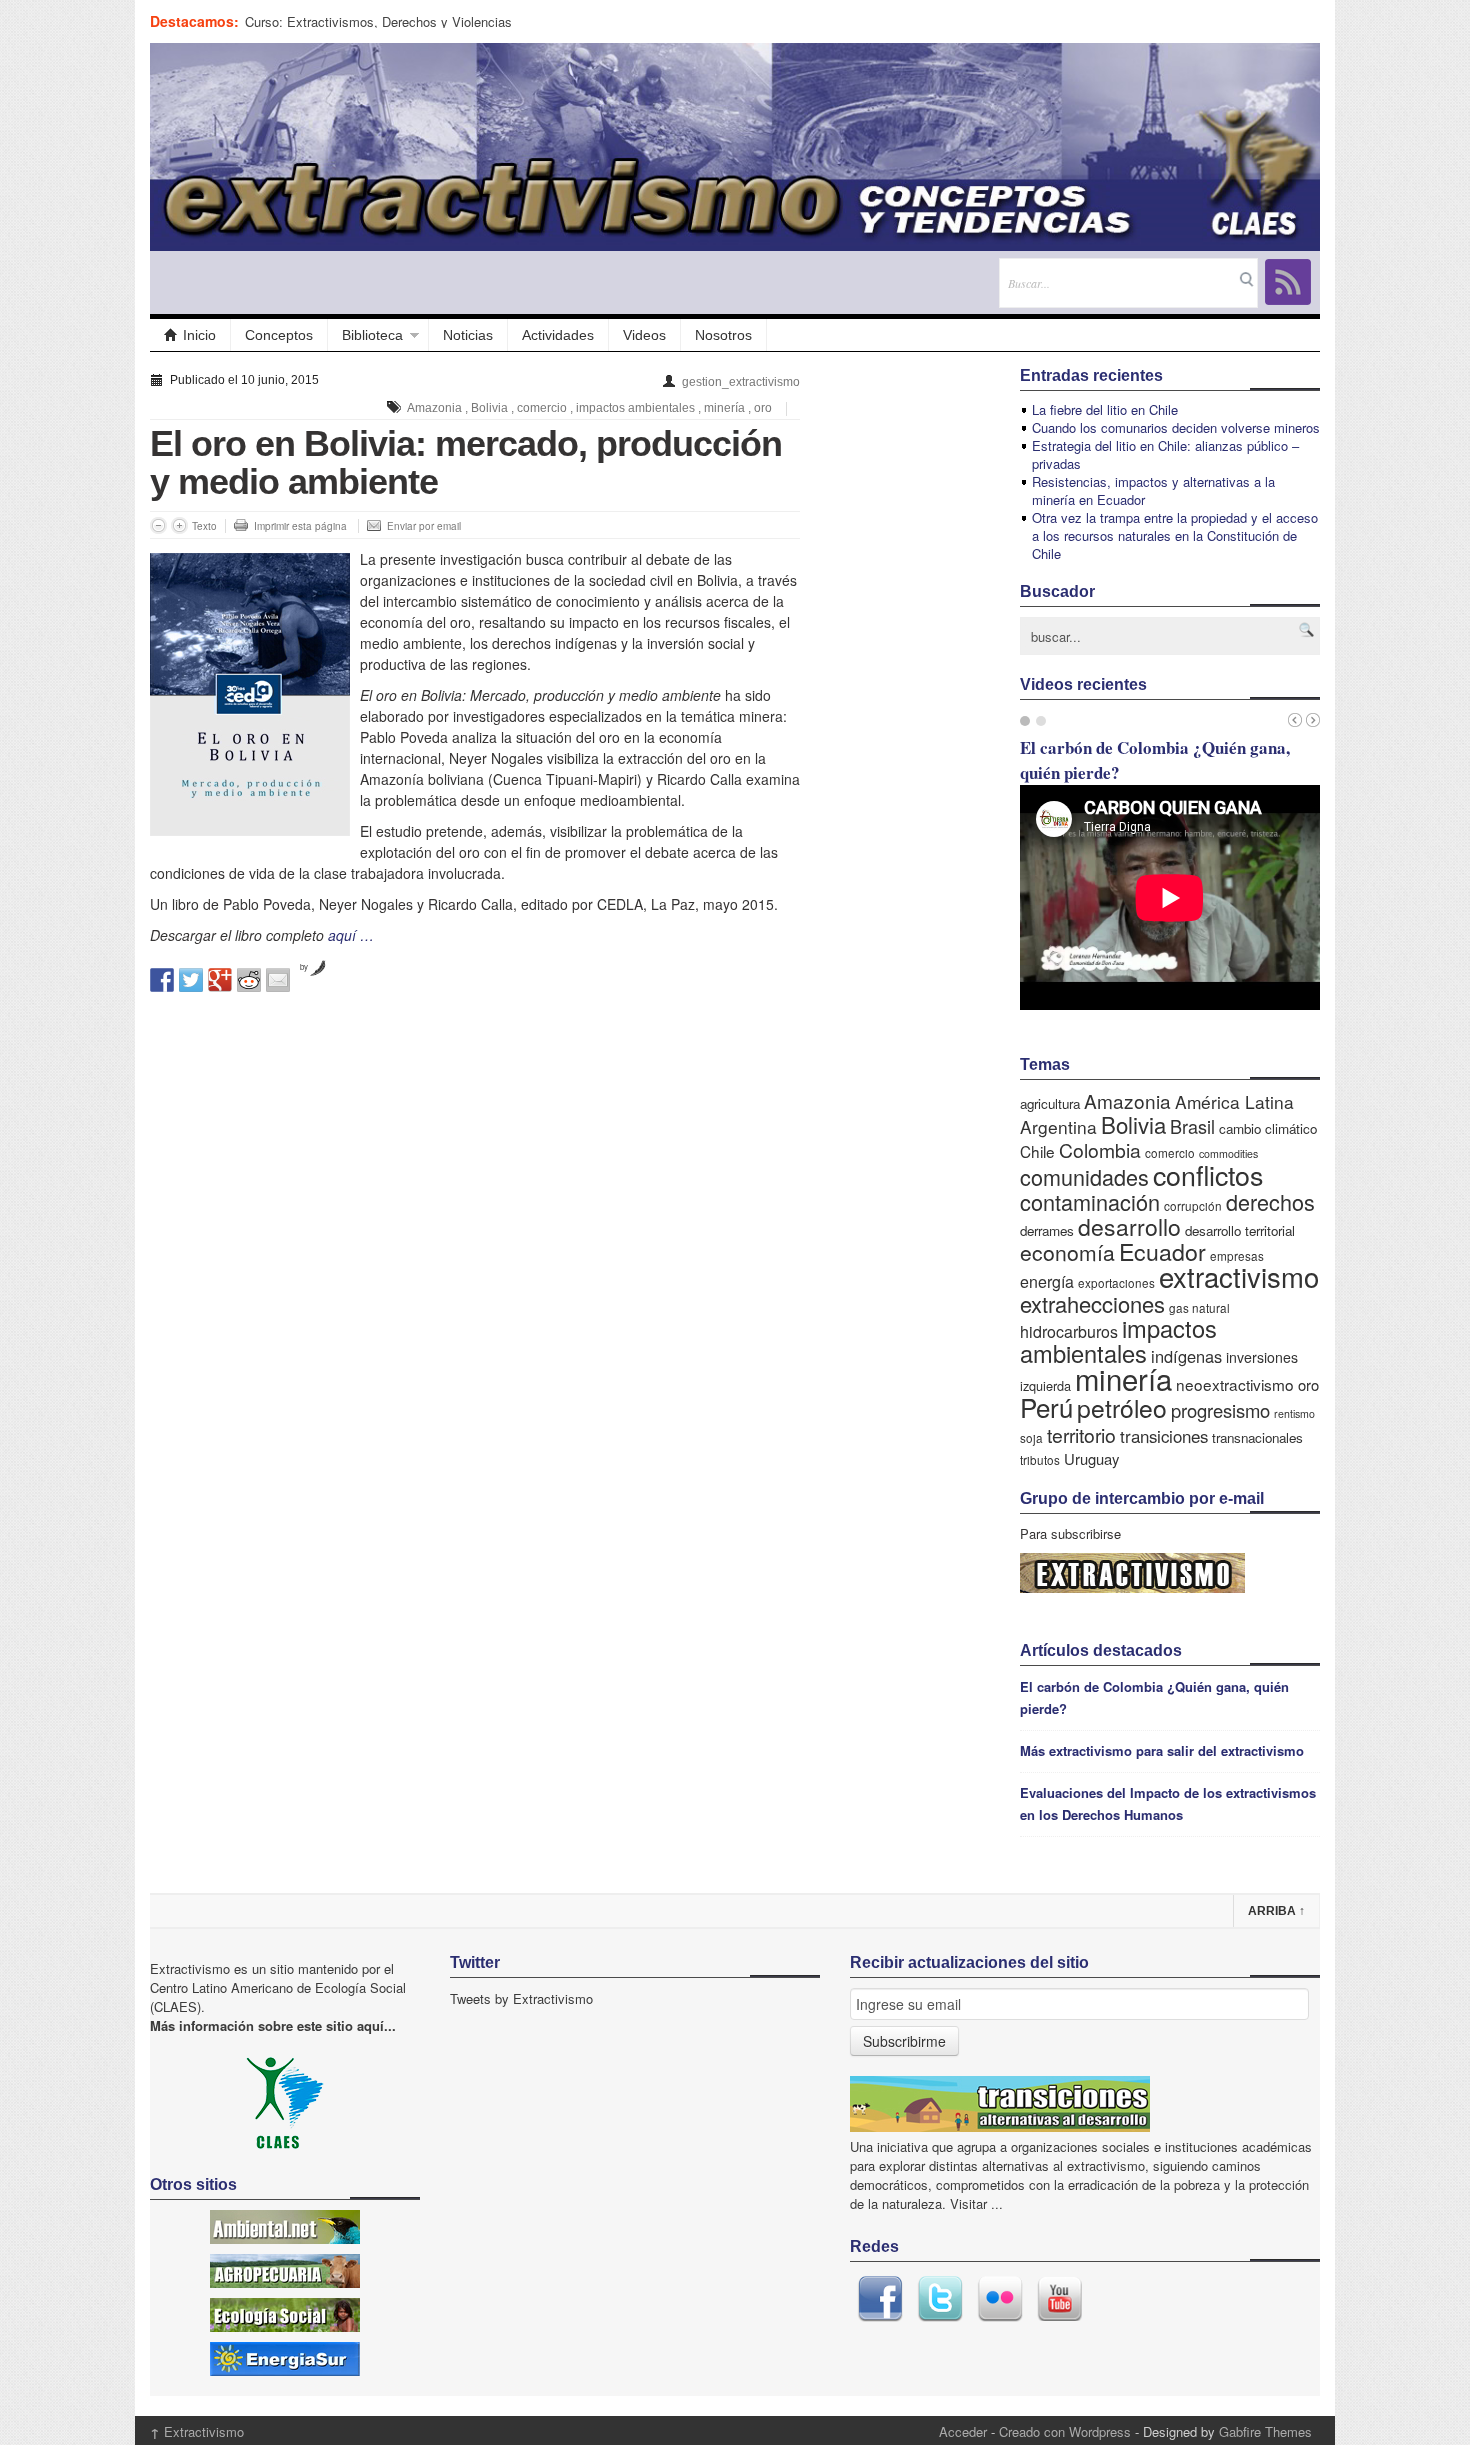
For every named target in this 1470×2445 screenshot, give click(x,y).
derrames (1047, 1230)
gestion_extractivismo (741, 382)
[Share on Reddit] (249, 980)
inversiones (1262, 1357)
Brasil (1192, 1126)
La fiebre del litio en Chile (1105, 409)
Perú (1046, 1406)
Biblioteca (372, 335)
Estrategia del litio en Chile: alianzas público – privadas (1165, 454)
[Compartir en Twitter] (191, 980)
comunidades (1084, 1176)
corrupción (1193, 1205)
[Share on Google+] (220, 980)
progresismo (1220, 1410)
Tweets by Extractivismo (521, 1998)
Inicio (199, 335)
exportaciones (1116, 1282)
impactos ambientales (635, 408)
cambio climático (1268, 1128)
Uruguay (1091, 1458)
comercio (542, 408)
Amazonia (434, 408)
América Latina (1234, 1101)
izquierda (1045, 1385)
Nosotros (723, 335)
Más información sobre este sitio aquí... (273, 2025)
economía (1067, 1252)
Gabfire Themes (1265, 2431)
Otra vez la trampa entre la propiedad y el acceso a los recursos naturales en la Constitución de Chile (1175, 535)
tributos (1040, 1459)
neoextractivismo (1235, 1384)
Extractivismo (197, 2431)
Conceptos (279, 335)
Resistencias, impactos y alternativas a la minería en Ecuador (1153, 490)
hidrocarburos (1069, 1331)
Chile (1037, 1151)
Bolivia (489, 408)
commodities (1228, 1153)
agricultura (1050, 1103)
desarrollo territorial (1240, 1230)
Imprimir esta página (300, 526)
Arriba (1276, 1911)
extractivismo (1239, 1276)
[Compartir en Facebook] (162, 980)
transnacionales (1257, 1437)
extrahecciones (1092, 1303)
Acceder (963, 2431)
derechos (1270, 1201)
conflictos (1208, 1174)
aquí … (351, 935)
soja (1031, 1437)
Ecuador (1162, 1251)
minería (724, 408)
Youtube (1060, 2299)
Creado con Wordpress (1065, 2431)
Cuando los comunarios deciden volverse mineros (1176, 427)
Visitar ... (976, 2203)
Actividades (558, 335)
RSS (1288, 282)
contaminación (1090, 1201)
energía (1047, 1281)
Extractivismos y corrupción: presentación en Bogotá (398, 21)
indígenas (1186, 1356)
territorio (1081, 1434)
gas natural (1199, 1307)
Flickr (1000, 2299)
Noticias (468, 335)
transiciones (1164, 1436)
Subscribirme (904, 2041)
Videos (644, 335)
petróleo (1122, 1407)
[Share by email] (278, 980)
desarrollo (1129, 1226)
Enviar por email (424, 526)
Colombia (1100, 1149)
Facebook (880, 2299)
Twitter (940, 2299)
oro (763, 408)
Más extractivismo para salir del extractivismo (1162, 1750)
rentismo (1294, 1413)
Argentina (1058, 1126)
